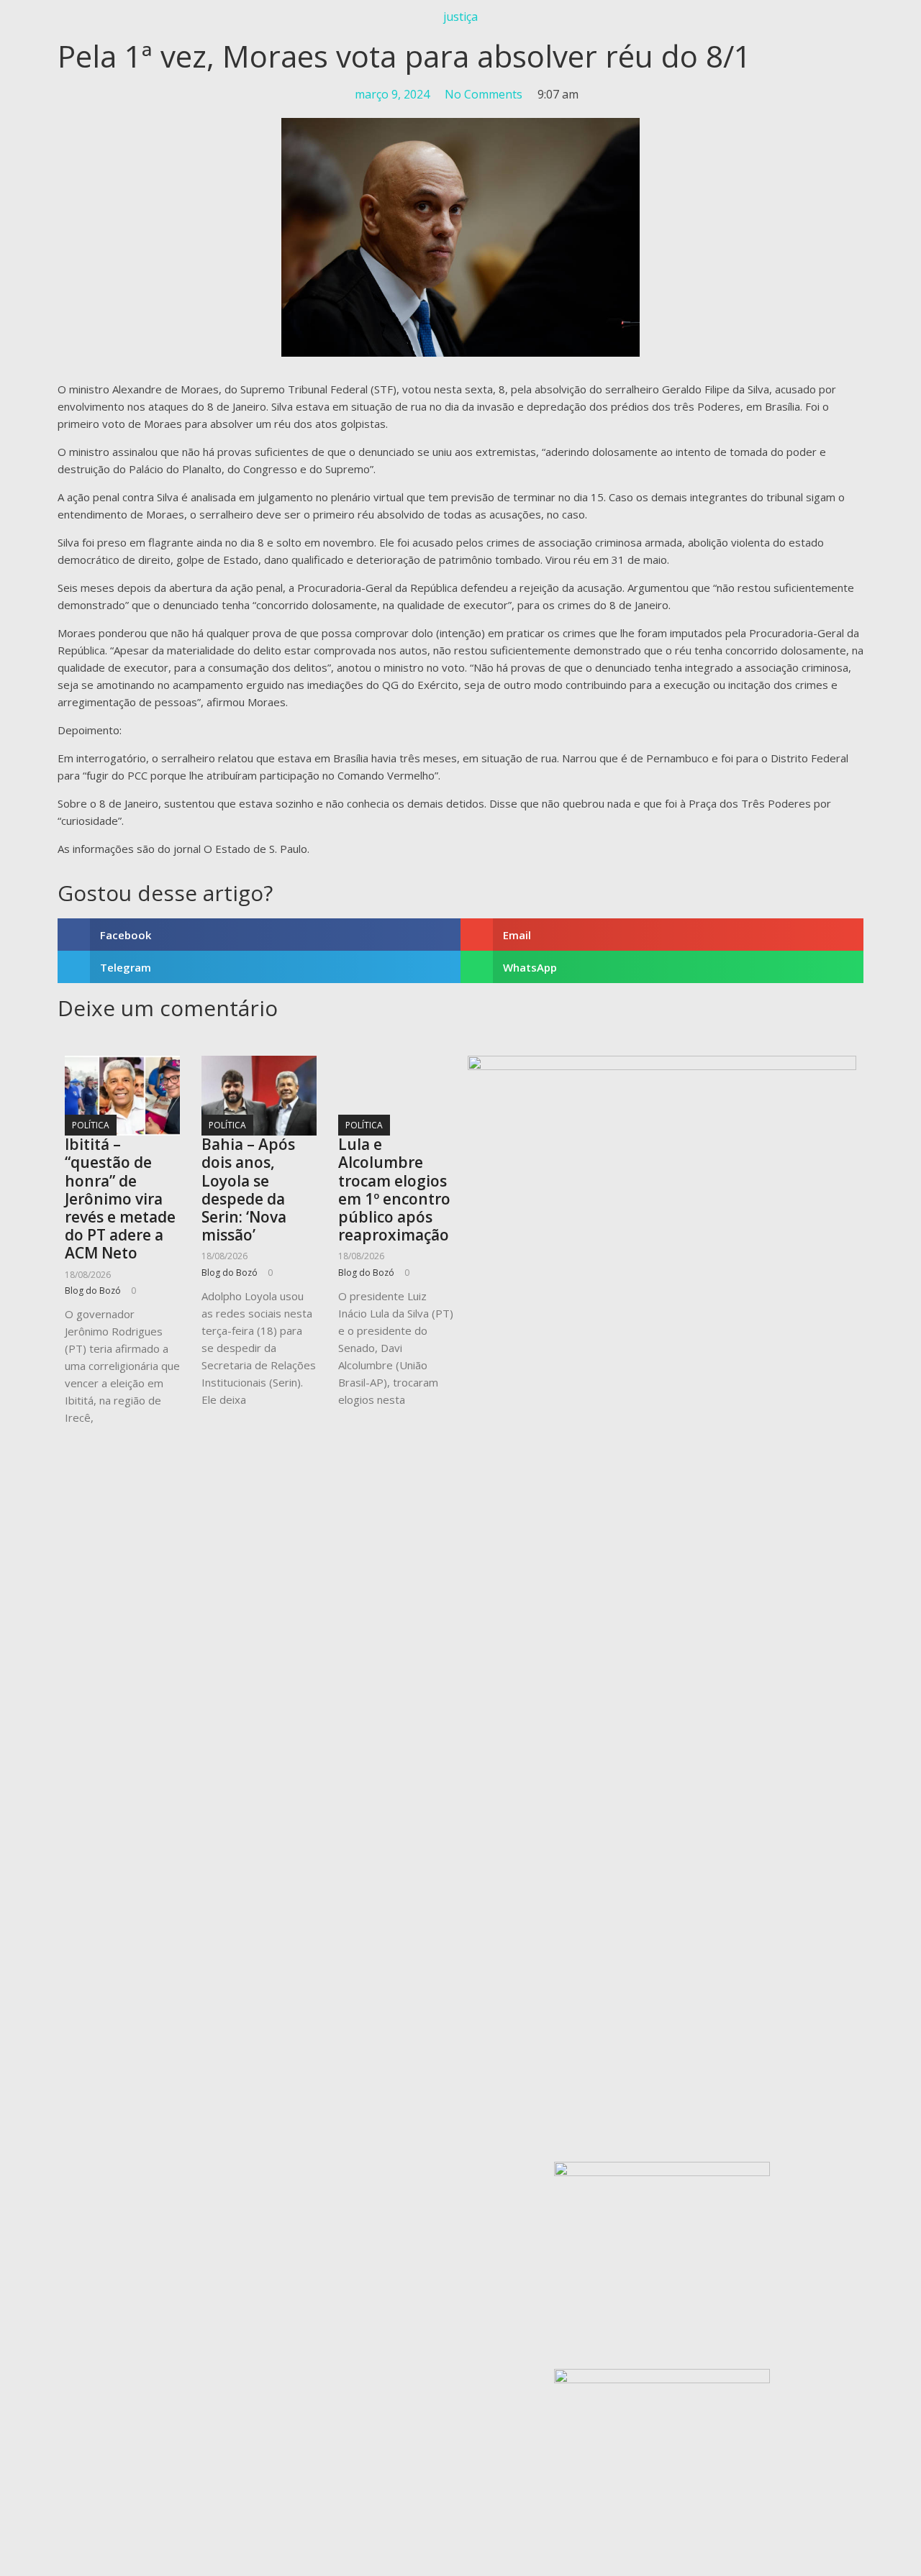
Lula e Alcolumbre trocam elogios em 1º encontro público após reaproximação (394, 1189)
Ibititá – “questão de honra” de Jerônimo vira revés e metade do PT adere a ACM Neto (120, 1198)
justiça (460, 17)
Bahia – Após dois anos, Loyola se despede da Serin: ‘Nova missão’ (248, 1189)
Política (91, 1125)
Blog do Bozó (93, 1291)
